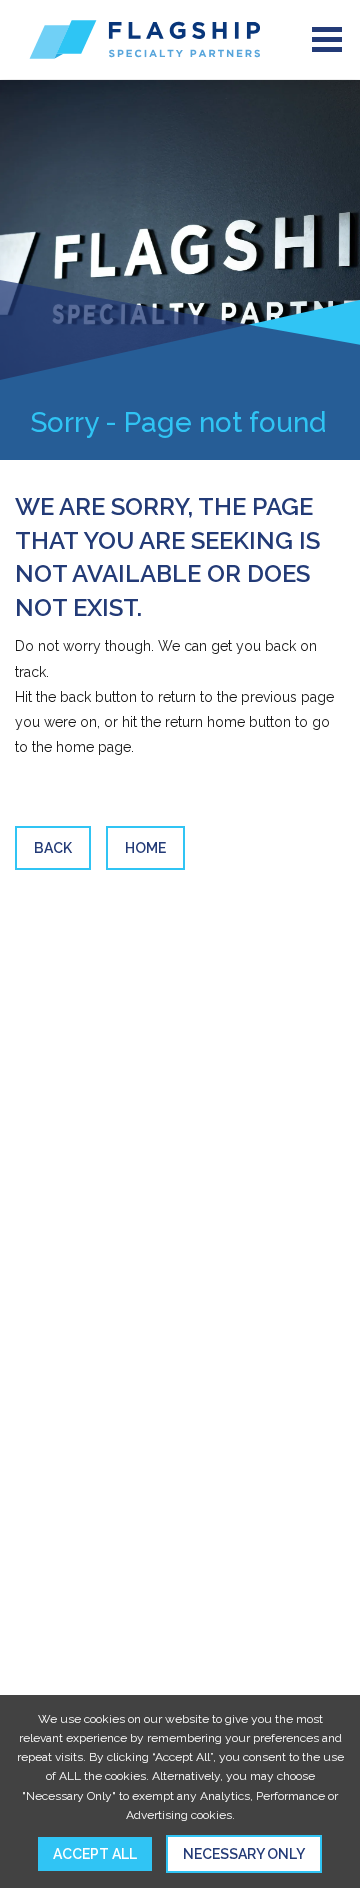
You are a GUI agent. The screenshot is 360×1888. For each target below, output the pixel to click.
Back (53, 848)
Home (145, 848)
